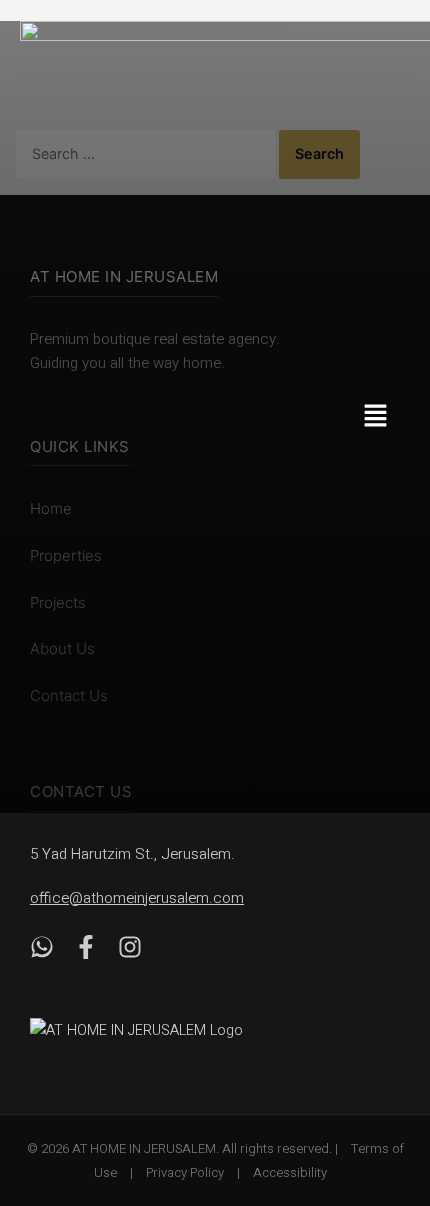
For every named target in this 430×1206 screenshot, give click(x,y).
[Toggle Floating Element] (382, 1078)
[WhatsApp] (42, 951)
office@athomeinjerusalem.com (137, 898)
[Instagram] (130, 951)
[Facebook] (86, 951)
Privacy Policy (185, 1172)
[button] (387, 417)
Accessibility (290, 1172)
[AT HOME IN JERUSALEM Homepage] (160, 1029)
